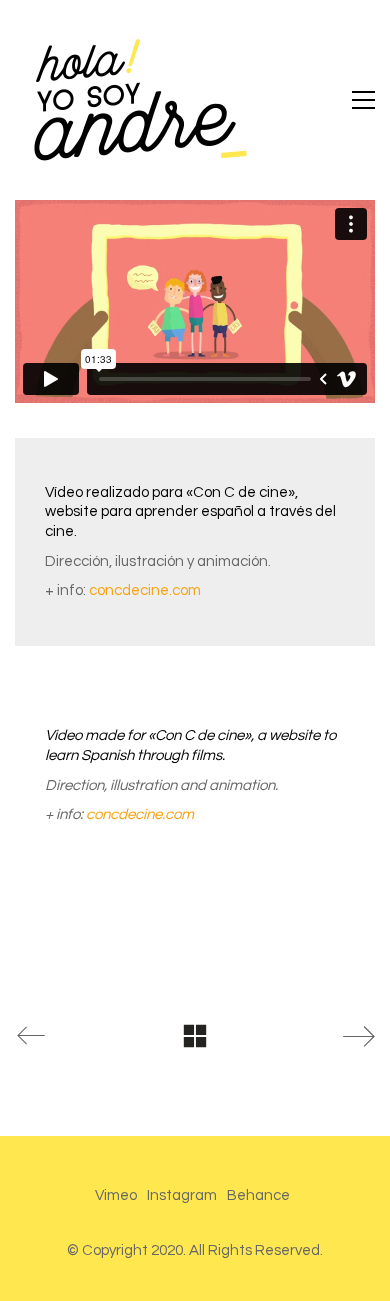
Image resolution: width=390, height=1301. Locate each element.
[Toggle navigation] (363, 100)
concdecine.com (145, 590)
